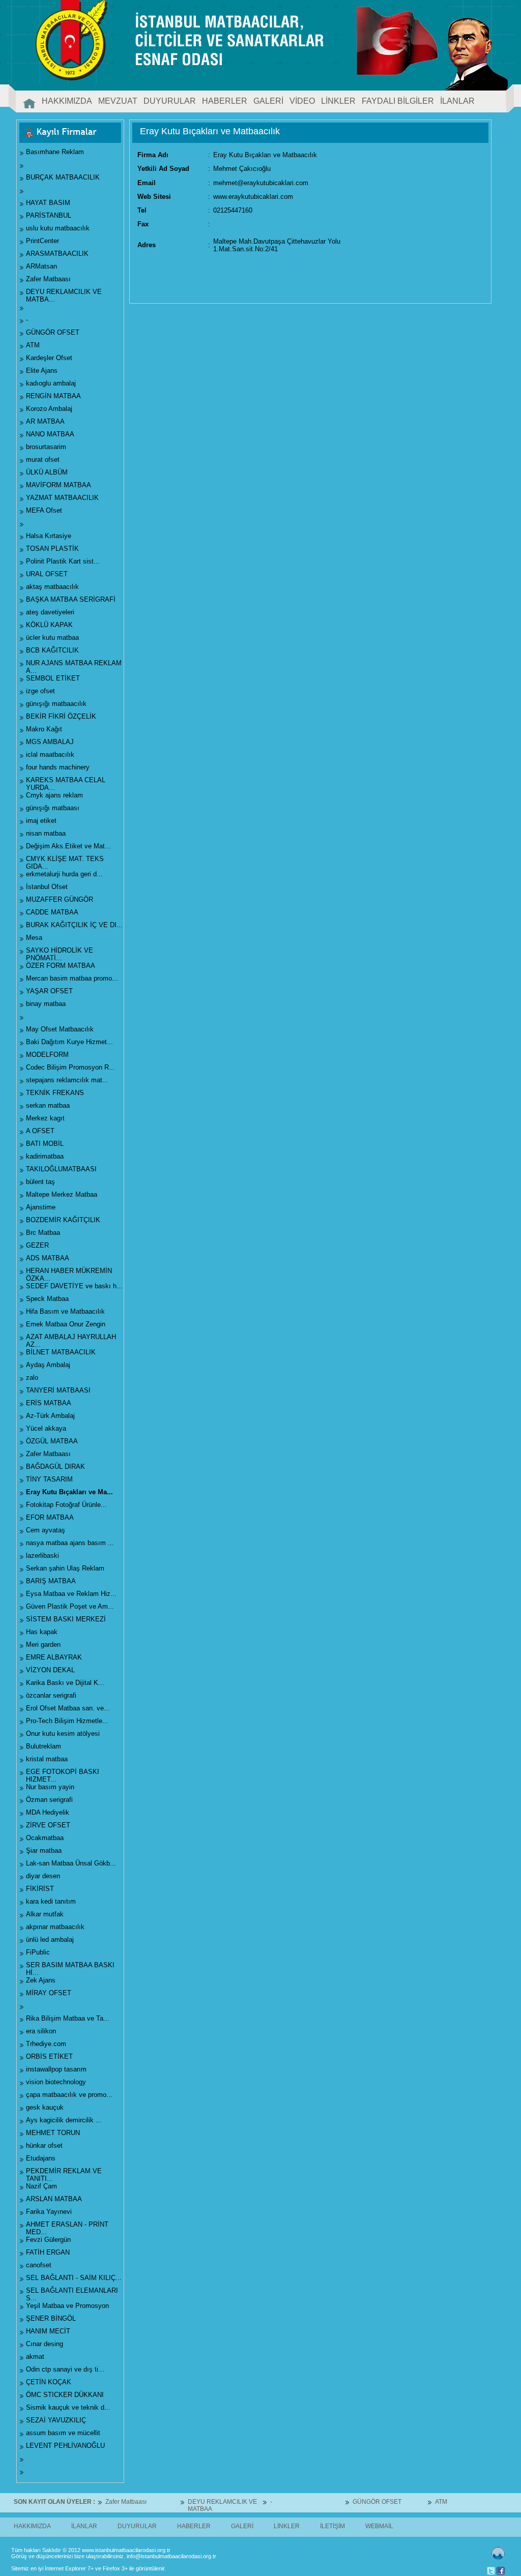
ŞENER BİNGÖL (51, 2318)
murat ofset (43, 460)
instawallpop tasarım (56, 2069)
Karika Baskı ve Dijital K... (65, 1683)
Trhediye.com (46, 2044)
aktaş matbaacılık (52, 587)
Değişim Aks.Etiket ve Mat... (68, 846)
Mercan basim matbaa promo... (72, 978)
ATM (33, 345)
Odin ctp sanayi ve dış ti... (65, 2369)
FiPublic (38, 1952)
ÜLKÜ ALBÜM (47, 472)
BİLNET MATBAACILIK (61, 1352)
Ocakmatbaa (45, 1838)
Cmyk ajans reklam (54, 795)
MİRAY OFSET (49, 1993)
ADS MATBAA (48, 1258)
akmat (35, 2357)
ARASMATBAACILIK (57, 254)
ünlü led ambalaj (50, 1940)
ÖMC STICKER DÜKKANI (65, 2395)
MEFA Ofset (44, 510)
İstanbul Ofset (47, 887)
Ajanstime (41, 1207)
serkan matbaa (48, 1105)
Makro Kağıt (44, 729)
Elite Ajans (42, 371)
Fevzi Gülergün (48, 2240)
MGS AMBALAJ (50, 742)
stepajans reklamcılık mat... (67, 1080)
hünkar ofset (44, 2145)
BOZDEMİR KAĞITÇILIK (63, 1220)
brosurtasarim (46, 447)
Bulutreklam (44, 1746)
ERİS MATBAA (49, 1403)
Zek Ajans (41, 1980)
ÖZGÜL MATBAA (52, 1441)
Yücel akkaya (46, 1428)
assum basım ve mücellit (63, 2433)
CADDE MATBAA (52, 912)
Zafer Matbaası (48, 279)
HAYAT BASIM (48, 203)
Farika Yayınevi (49, 2212)
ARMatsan (41, 266)
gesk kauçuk (45, 2107)
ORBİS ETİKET (49, 2056)
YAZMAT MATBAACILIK (62, 498)
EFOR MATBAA (50, 1517)
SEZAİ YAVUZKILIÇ (56, 2420)
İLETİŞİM (332, 2526)
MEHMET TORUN (53, 2133)
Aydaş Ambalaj (48, 1365)
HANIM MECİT (48, 2331)
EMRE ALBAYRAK (54, 1657)
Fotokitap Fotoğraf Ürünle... (66, 1505)
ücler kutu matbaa (52, 638)
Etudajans (41, 2158)
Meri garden (43, 1645)
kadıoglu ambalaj (51, 383)
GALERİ (268, 101)
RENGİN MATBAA (53, 396)
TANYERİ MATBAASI (58, 1390)
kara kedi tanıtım (51, 1901)
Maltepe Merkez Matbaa (62, 1194)
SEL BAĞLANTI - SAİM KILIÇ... (74, 2278)
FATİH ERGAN (48, 2252)
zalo (32, 1378)
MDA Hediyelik (48, 1812)
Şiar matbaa (44, 1850)
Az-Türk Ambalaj (50, 1416)
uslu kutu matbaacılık (58, 228)
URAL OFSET (47, 574)
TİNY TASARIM (49, 1479)
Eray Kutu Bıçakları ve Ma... (69, 1492)
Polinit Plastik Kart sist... (63, 561)
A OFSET (40, 1131)
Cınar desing (45, 2344)
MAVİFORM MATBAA (59, 485)
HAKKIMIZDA (67, 101)
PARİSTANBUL (49, 215)
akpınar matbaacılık (55, 1927)
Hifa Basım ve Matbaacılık (65, 1311)
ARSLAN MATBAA (54, 2199)
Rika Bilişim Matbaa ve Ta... (68, 2018)
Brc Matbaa (43, 1233)
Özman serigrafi (49, 1800)
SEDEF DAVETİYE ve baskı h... (74, 1286)
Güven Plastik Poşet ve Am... (70, 1606)
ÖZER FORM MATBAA (61, 966)
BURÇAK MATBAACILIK (63, 177)
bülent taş (40, 1182)
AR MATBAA (45, 421)
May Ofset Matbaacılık (60, 1029)
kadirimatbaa (45, 1156)
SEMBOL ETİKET (53, 678)
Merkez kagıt (45, 1118)
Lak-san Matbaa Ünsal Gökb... (71, 1863)
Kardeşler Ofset (49, 358)
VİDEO (302, 101)
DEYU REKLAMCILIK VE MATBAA (169, 2505)
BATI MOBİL (45, 1144)
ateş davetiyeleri (50, 612)
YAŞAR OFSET (49, 991)
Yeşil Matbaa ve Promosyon (67, 2306)
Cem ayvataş (46, 1530)
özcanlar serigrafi (51, 1695)
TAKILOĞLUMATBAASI (61, 1169)
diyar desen (43, 1876)
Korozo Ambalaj (49, 409)
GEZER (37, 1245)
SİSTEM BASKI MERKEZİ (66, 1619)
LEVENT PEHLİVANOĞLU (65, 2446)
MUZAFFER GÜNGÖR (60, 899)
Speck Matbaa (47, 1299)
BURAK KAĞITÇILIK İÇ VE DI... (74, 925)
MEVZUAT (118, 101)
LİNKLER (338, 101)
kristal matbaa (47, 1759)
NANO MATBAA (50, 434)
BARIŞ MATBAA (51, 1581)
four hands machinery (58, 767)
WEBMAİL (379, 2526)
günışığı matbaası (53, 808)
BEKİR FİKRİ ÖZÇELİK (61, 716)
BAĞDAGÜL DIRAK (55, 1467)
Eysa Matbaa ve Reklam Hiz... (71, 1594)
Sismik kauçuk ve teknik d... (68, 2407)
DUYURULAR (170, 101)
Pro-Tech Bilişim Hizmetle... (67, 1721)
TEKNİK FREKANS (55, 1093)
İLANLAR (457, 101)
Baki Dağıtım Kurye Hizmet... (69, 1042)
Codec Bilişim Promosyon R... (70, 1067)
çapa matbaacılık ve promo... (69, 2095)
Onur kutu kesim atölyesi (63, 1734)
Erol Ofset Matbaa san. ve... (68, 1708)
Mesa (34, 938)
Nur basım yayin (50, 1787)
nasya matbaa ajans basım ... (70, 1543)
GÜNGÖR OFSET (53, 332)
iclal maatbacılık (50, 754)
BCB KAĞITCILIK (52, 650)
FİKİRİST (40, 1889)
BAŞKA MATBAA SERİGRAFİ (71, 599)
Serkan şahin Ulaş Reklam (65, 1568)
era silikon (41, 2031)
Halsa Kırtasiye (49, 536)
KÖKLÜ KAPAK (49, 625)
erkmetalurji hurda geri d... (64, 874)
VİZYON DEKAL (50, 1670)
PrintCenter (42, 241)
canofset (39, 2265)
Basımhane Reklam (55, 152)
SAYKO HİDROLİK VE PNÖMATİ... (60, 954)
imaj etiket (41, 821)
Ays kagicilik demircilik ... (64, 2120)
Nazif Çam (41, 2186)
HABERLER (225, 101)
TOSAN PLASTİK (52, 549)
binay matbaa (46, 1004)
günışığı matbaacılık (56, 704)
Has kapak (42, 1632)
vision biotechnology (56, 2082)
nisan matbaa (46, 833)
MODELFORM (47, 1055)
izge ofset (40, 691)
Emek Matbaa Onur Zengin (66, 1324)
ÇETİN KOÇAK (49, 2382)
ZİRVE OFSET (48, 1825)
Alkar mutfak (45, 1914)
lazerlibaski (42, 1556)
